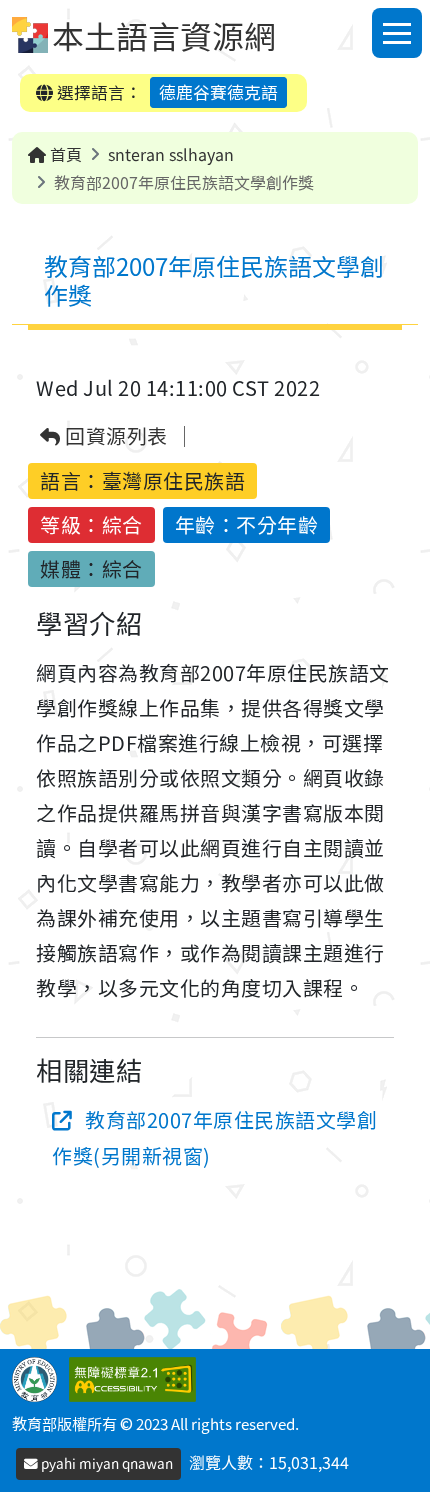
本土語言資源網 (164, 35)
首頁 (64, 154)
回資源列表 (114, 436)
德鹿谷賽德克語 (218, 92)
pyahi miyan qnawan (105, 1463)
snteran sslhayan (171, 154)
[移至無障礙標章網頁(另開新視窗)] (136, 1377)
